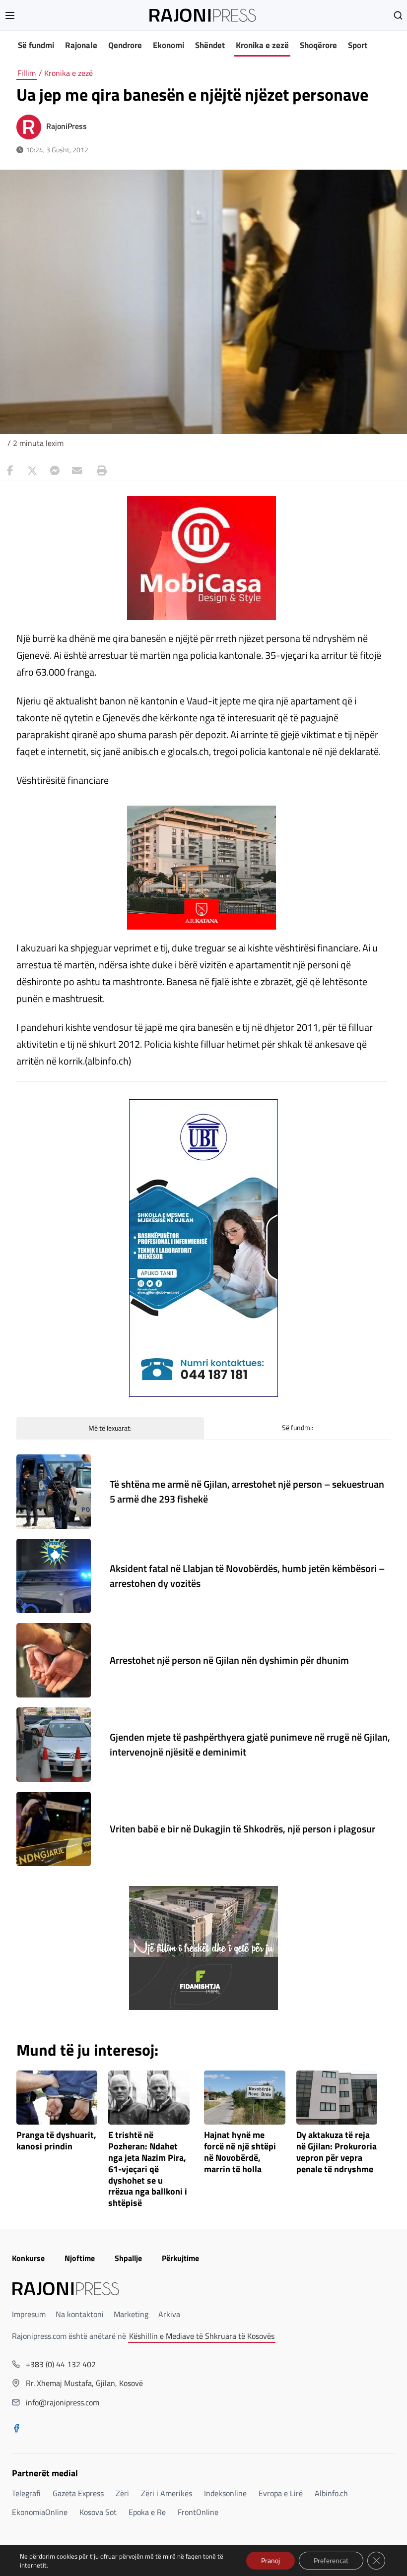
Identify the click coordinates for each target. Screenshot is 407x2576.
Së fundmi (36, 45)
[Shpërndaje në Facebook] (10, 471)
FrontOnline (198, 2512)
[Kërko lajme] (398, 15)
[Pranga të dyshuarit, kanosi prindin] (57, 2098)
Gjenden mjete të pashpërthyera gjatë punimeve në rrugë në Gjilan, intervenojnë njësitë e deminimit (250, 1744)
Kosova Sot (98, 2512)
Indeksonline (225, 2493)
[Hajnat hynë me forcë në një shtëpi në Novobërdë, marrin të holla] (245, 2098)
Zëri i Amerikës (167, 2493)
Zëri (122, 2493)
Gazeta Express (78, 2493)
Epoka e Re (147, 2512)
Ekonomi (169, 45)
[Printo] (99, 471)
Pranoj (271, 2560)
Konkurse (28, 2258)
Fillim (27, 73)
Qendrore (125, 45)
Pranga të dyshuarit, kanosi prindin (56, 2141)
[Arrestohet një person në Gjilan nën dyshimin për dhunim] (54, 1660)
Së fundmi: (298, 1427)
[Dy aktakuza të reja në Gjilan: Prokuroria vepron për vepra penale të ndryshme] (337, 2098)
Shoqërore (318, 45)
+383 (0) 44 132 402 (61, 2364)
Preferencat (331, 2560)
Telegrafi (26, 2493)
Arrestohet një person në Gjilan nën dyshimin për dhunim (229, 1660)
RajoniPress (67, 126)
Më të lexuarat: (110, 1428)
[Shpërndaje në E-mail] (77, 471)
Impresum (29, 2314)
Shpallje (128, 2258)
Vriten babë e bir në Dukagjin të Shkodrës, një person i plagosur (242, 1829)
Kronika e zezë (262, 45)
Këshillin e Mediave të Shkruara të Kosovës (202, 2336)
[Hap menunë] (10, 15)
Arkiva (169, 2314)
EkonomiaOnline (40, 2512)
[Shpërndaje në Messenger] (55, 471)
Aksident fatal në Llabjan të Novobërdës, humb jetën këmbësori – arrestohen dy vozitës (247, 1576)
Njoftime (80, 2258)
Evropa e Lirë (281, 2493)
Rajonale (81, 45)
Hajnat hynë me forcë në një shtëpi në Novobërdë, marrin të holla (240, 2152)
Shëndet (210, 45)
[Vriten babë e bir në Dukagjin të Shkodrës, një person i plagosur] (54, 1829)
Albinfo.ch (331, 2493)
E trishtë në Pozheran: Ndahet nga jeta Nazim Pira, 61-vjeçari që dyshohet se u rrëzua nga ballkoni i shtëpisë (148, 2169)
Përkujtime (180, 2258)
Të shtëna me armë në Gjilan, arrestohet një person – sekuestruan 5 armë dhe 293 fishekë (247, 1491)
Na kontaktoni (80, 2314)
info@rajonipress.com (63, 2402)
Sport (358, 45)
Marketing (131, 2314)
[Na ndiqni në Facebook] (16, 2429)
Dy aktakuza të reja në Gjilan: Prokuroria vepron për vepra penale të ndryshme (337, 2152)
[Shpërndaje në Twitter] (32, 471)
